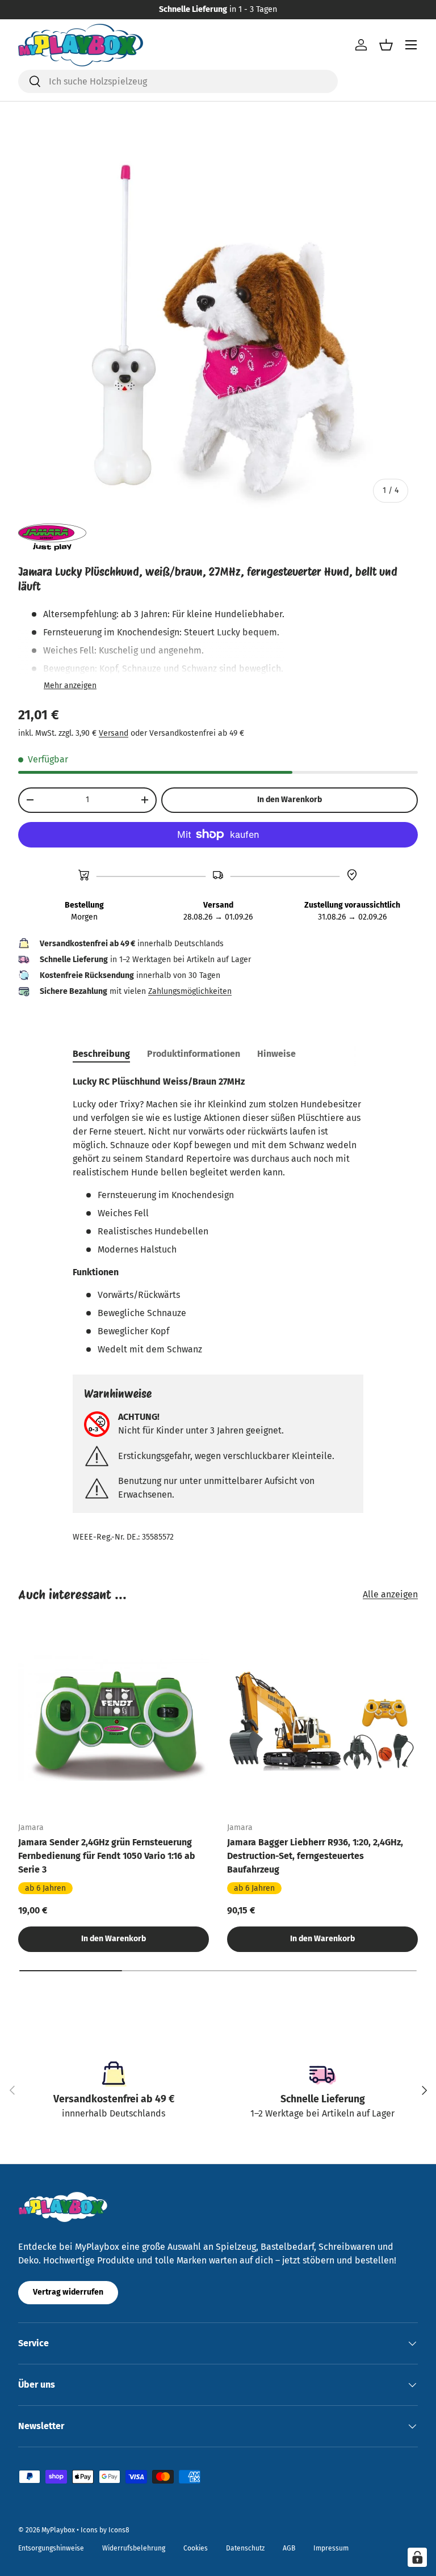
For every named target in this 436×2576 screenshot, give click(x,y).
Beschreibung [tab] (101, 1054)
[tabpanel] (218, 1216)
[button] (386, 45)
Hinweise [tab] (276, 1054)
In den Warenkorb (290, 800)
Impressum (331, 2548)
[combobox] (178, 81)
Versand (114, 733)
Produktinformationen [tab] (194, 1054)
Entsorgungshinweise (51, 2548)
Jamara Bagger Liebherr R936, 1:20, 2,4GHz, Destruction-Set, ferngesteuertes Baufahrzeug (315, 1856)
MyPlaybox (58, 2530)
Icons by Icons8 (105, 2530)
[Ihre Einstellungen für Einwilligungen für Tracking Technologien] (417, 2557)
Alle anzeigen (390, 1594)
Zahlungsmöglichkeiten (190, 991)
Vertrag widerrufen (68, 2292)
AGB (289, 2548)
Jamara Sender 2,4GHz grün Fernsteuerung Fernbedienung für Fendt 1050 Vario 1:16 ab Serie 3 (107, 1856)
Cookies (196, 2548)
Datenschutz (245, 2548)
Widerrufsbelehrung (134, 2548)
